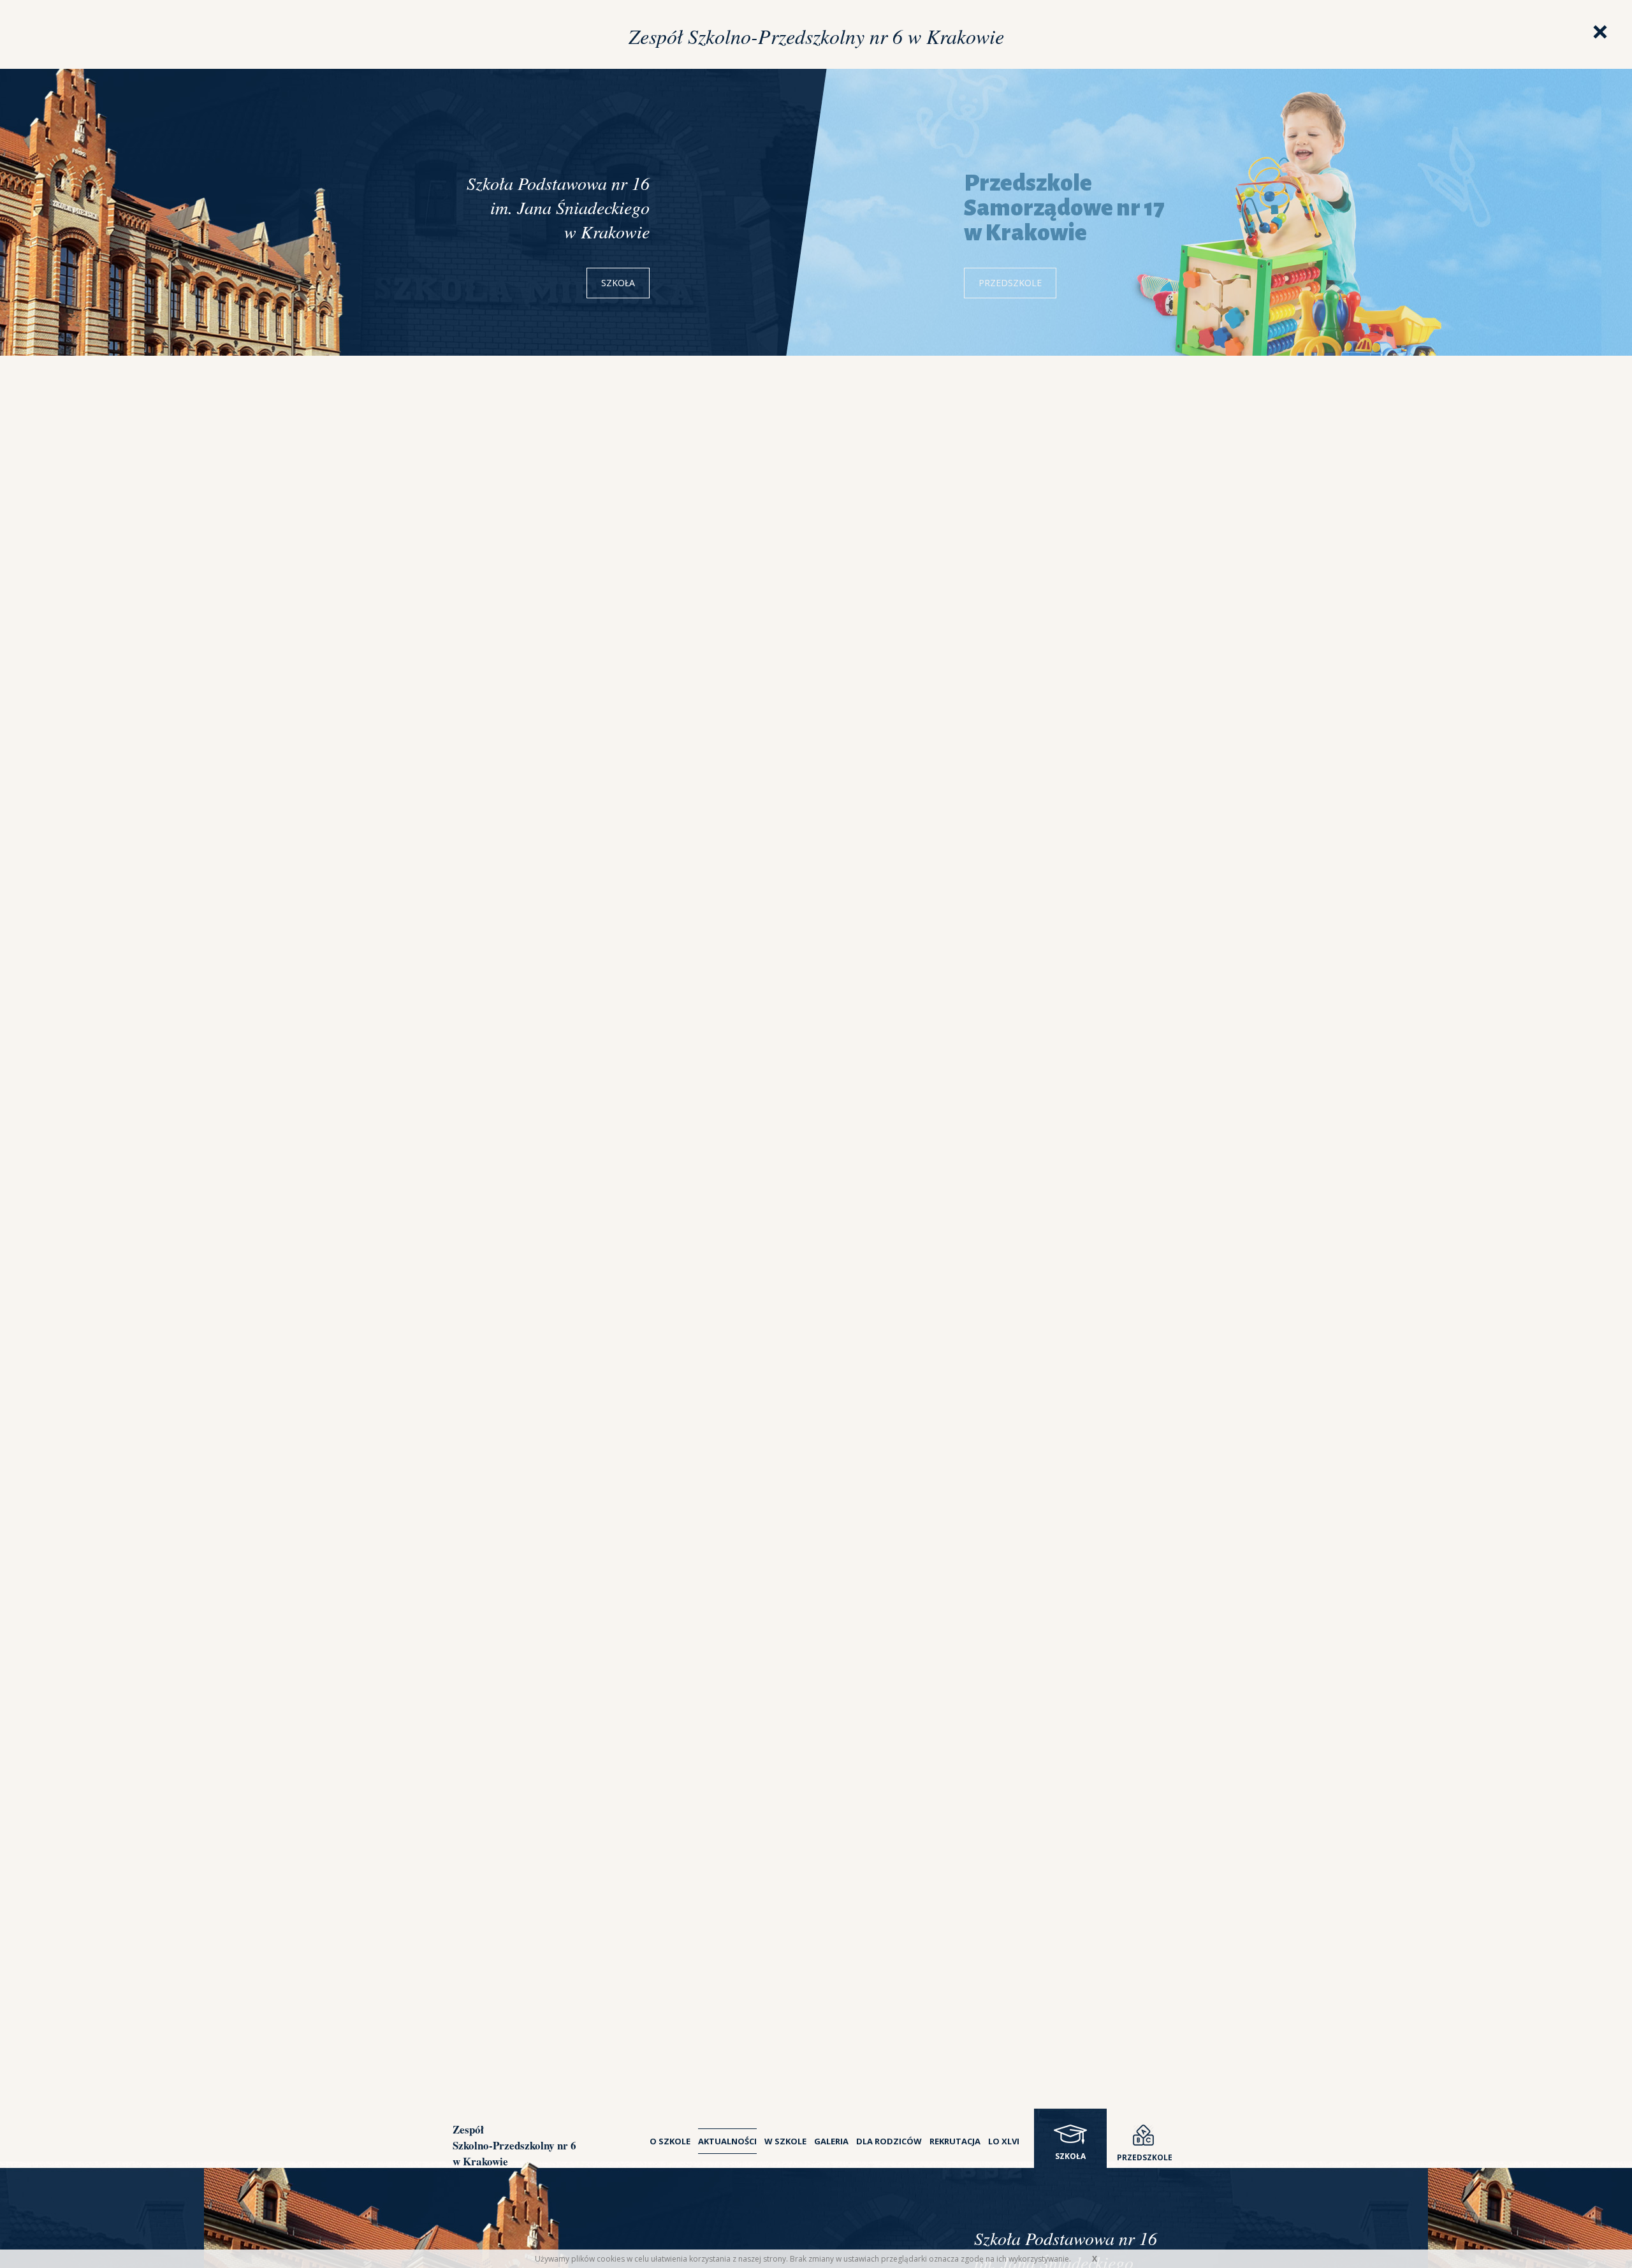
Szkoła (618, 283)
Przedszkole (1009, 283)
